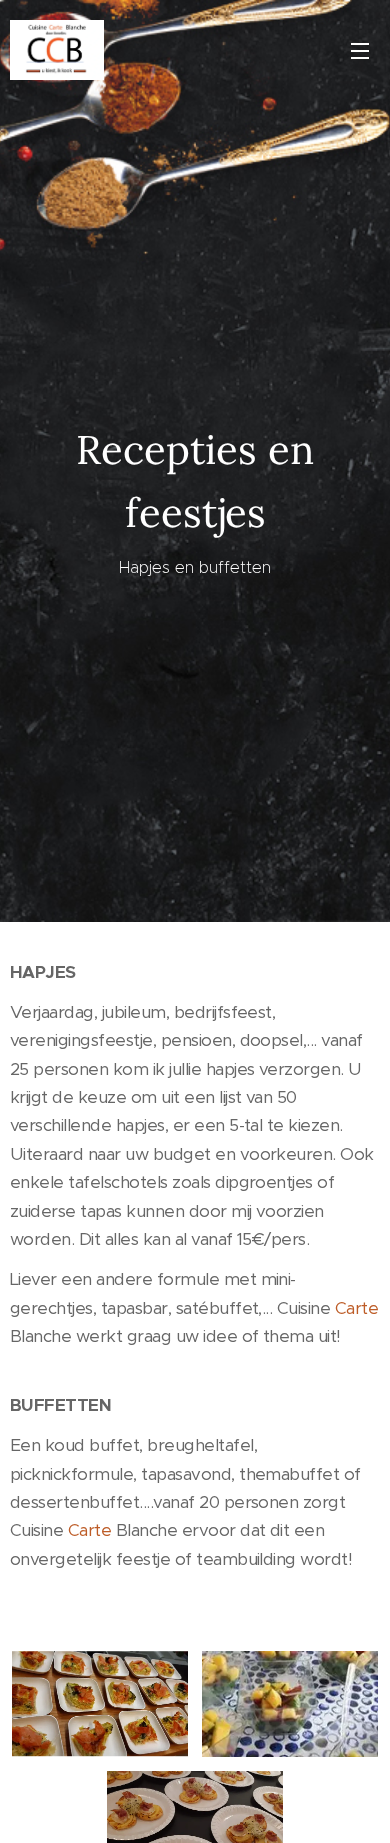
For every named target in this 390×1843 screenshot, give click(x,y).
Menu (360, 50)
